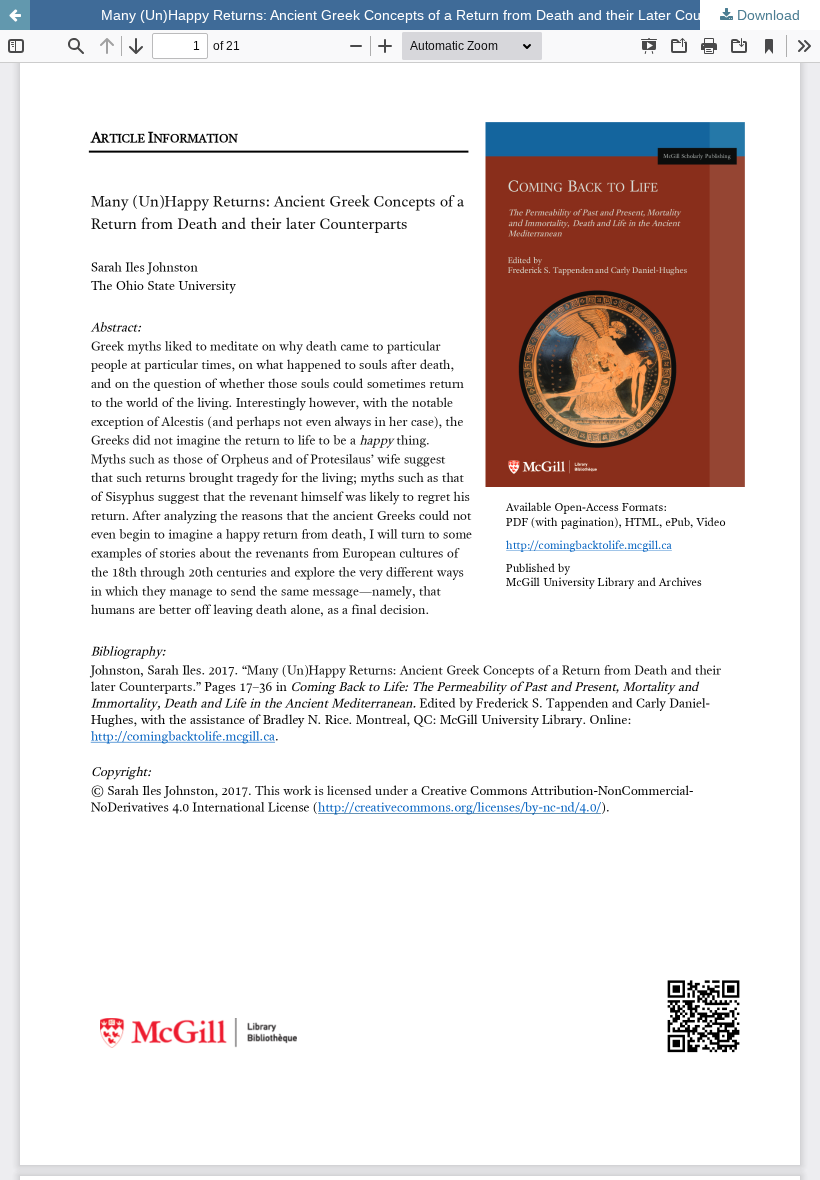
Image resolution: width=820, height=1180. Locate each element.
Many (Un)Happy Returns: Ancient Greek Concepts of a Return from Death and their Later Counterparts (429, 15)
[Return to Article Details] (15, 15)
